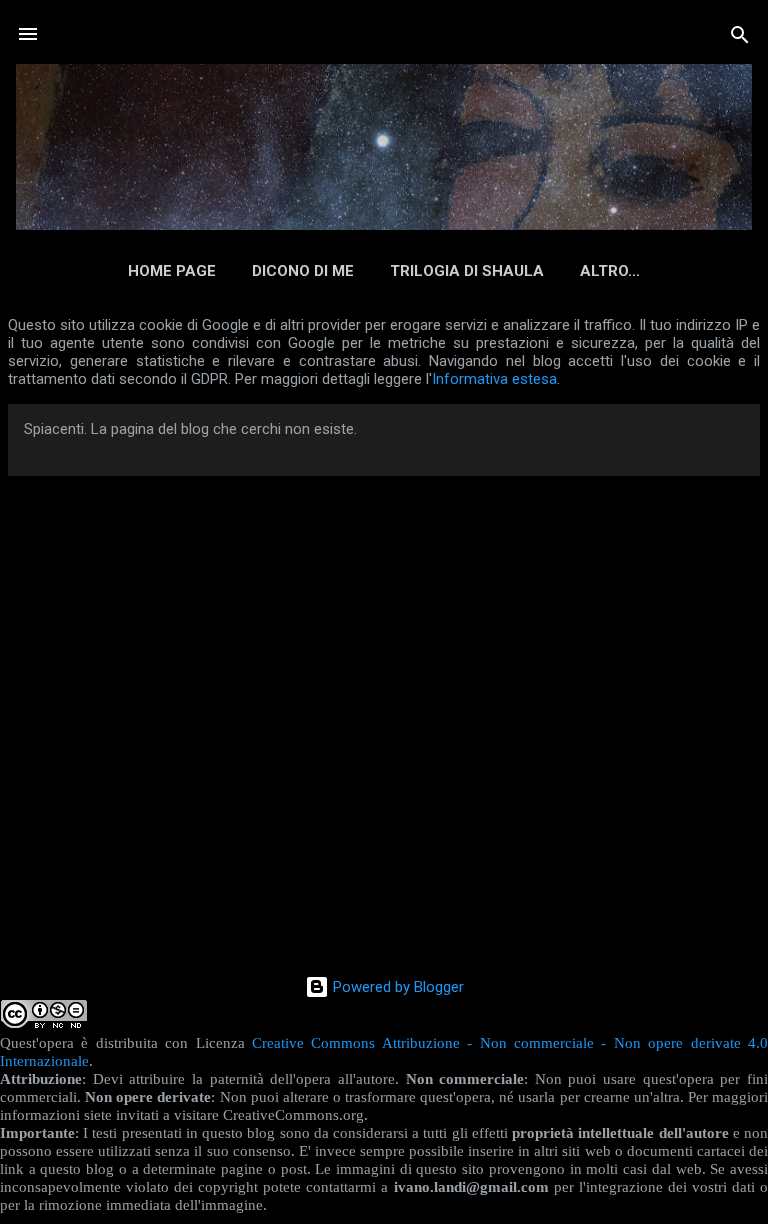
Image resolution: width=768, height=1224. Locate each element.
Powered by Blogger (396, 987)
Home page (172, 271)
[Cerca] (740, 36)
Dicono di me (303, 271)
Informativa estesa (494, 379)
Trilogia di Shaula (467, 271)
